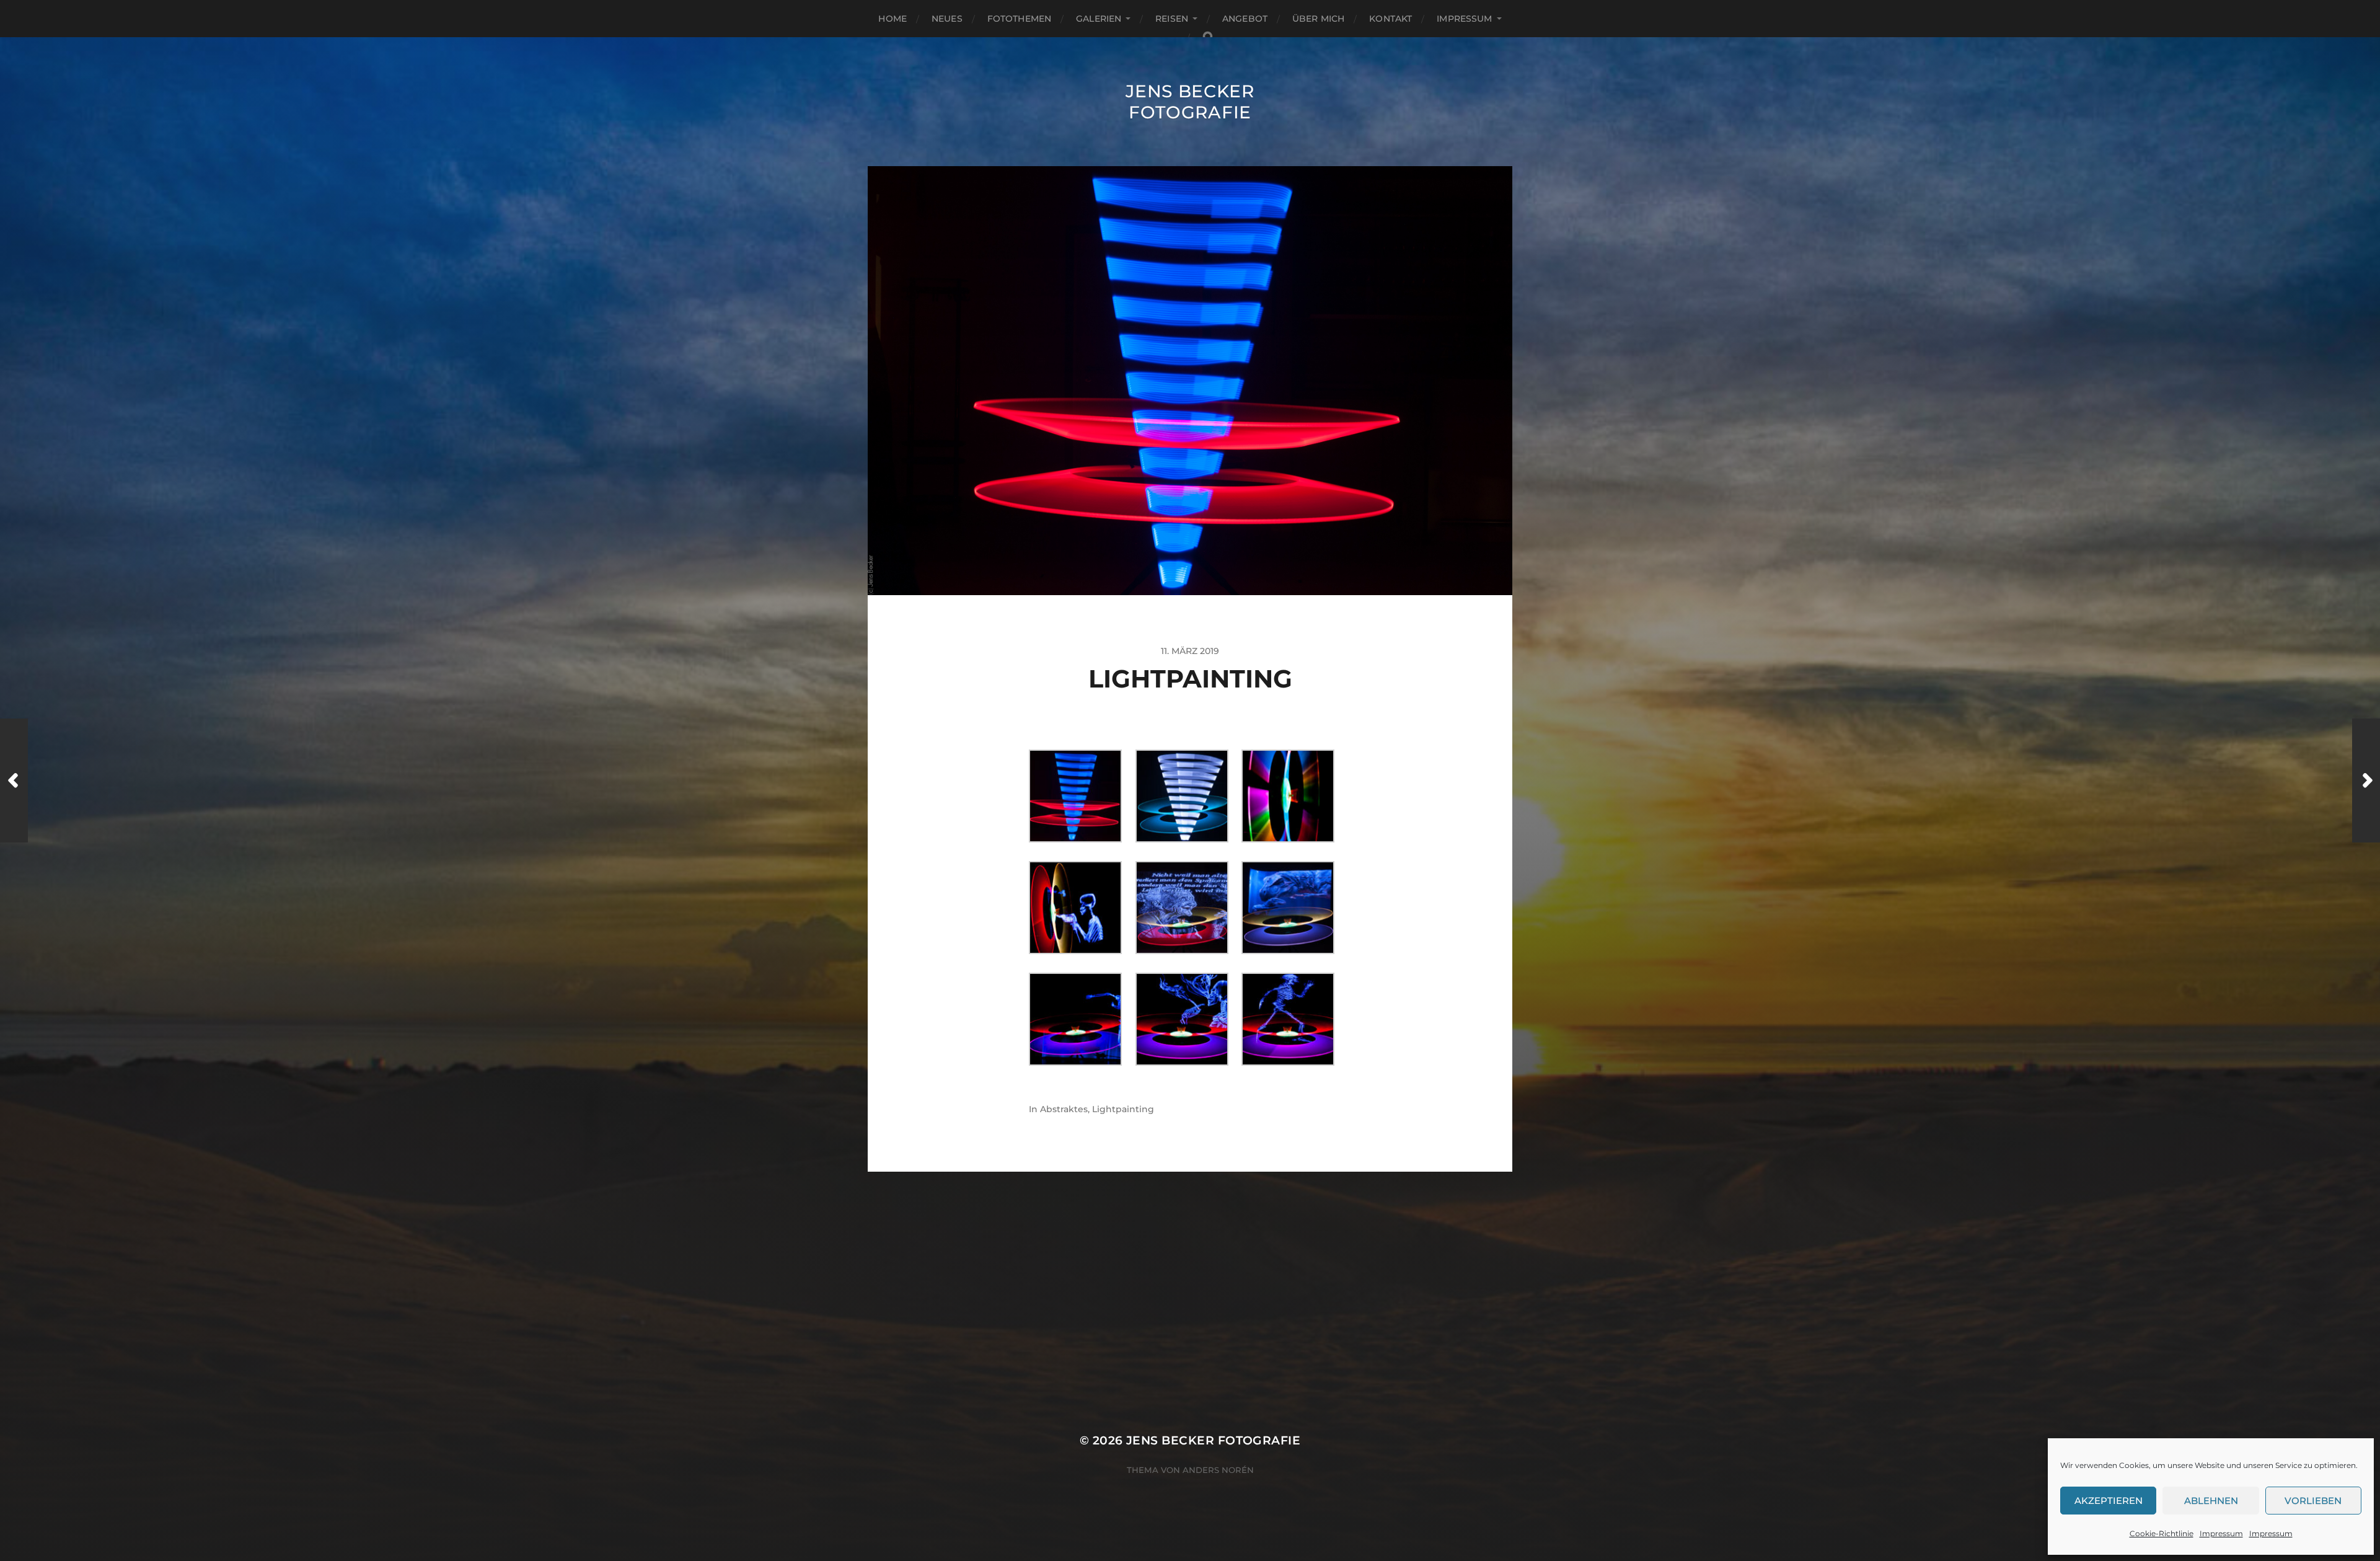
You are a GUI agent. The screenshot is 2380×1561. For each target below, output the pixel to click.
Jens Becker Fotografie (1190, 102)
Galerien (1099, 19)
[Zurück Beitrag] (14, 781)
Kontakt (1391, 19)
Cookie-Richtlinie (2162, 1533)
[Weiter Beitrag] (2366, 781)
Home (892, 19)
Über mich (1318, 19)
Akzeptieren (2109, 1501)
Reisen (1172, 19)
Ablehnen (2211, 1501)
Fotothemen (1019, 19)
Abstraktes (1064, 1109)
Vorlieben (2313, 1501)
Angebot (1245, 19)
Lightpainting (1123, 1109)
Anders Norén (1218, 1470)
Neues (947, 19)
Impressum (2221, 1533)
